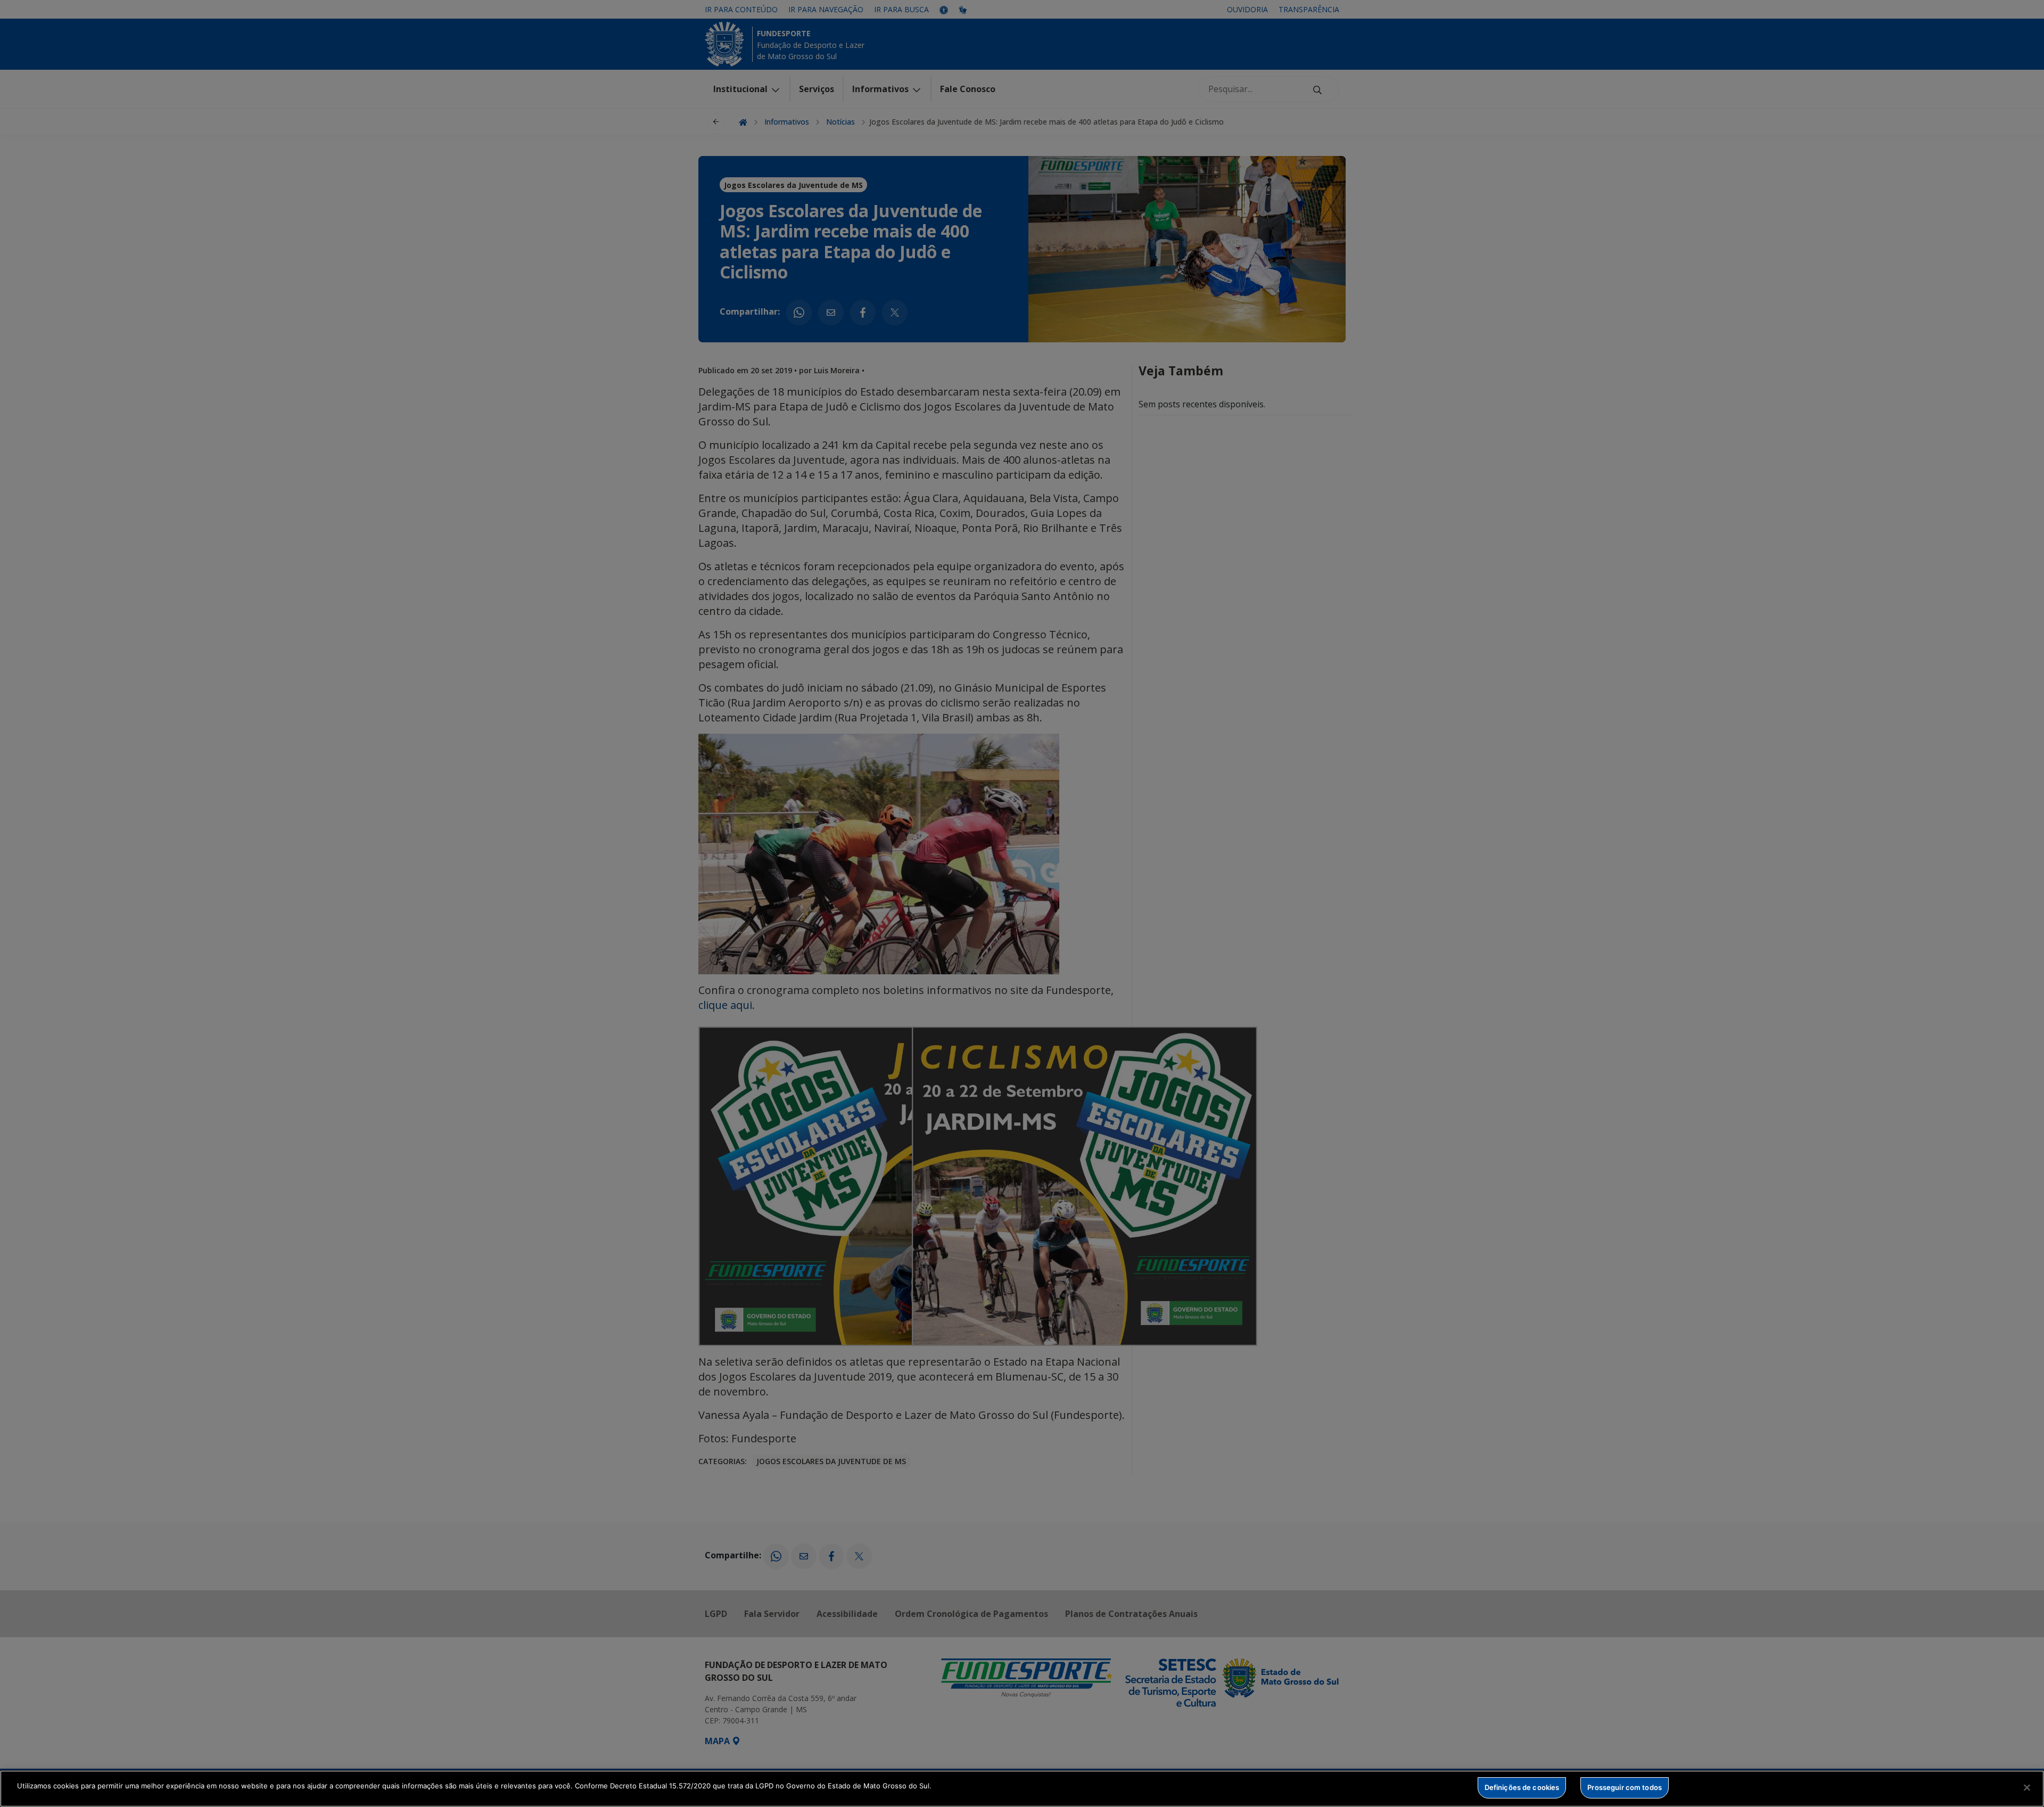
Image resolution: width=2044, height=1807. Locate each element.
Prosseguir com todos (1625, 1787)
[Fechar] (2027, 1787)
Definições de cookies (1522, 1787)
